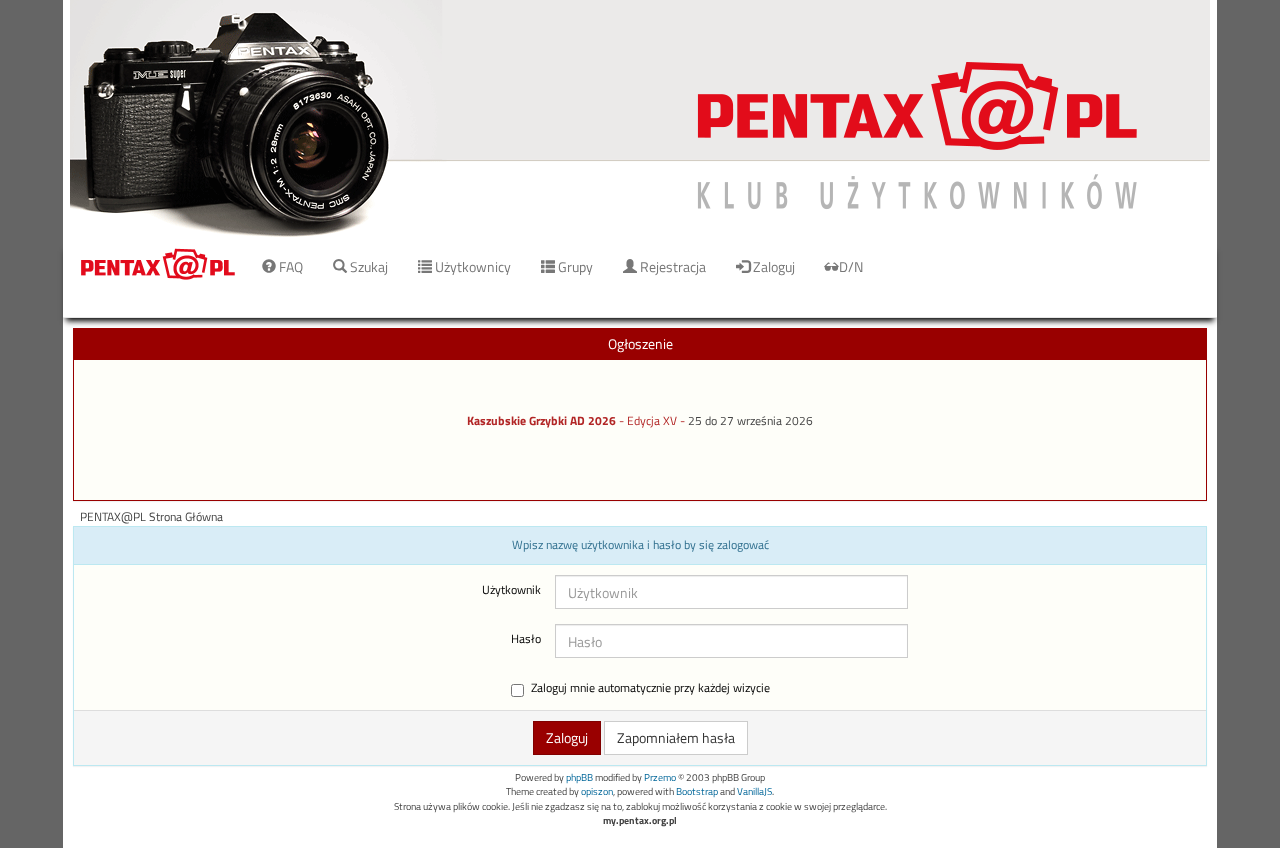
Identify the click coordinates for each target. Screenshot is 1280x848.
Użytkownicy (471, 266)
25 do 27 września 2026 (750, 421)
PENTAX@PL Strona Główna (151, 517)
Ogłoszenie (640, 343)
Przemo (660, 777)
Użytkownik (511, 590)
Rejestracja (671, 266)
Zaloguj (772, 266)
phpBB (579, 777)
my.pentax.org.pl (640, 820)
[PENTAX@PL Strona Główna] (640, 119)
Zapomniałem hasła (676, 737)
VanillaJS (754, 791)
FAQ (289, 266)
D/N (851, 266)
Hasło (526, 639)
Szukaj (367, 266)
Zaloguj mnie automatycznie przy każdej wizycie (650, 688)
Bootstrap (697, 791)
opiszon (597, 791)
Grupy (574, 266)
